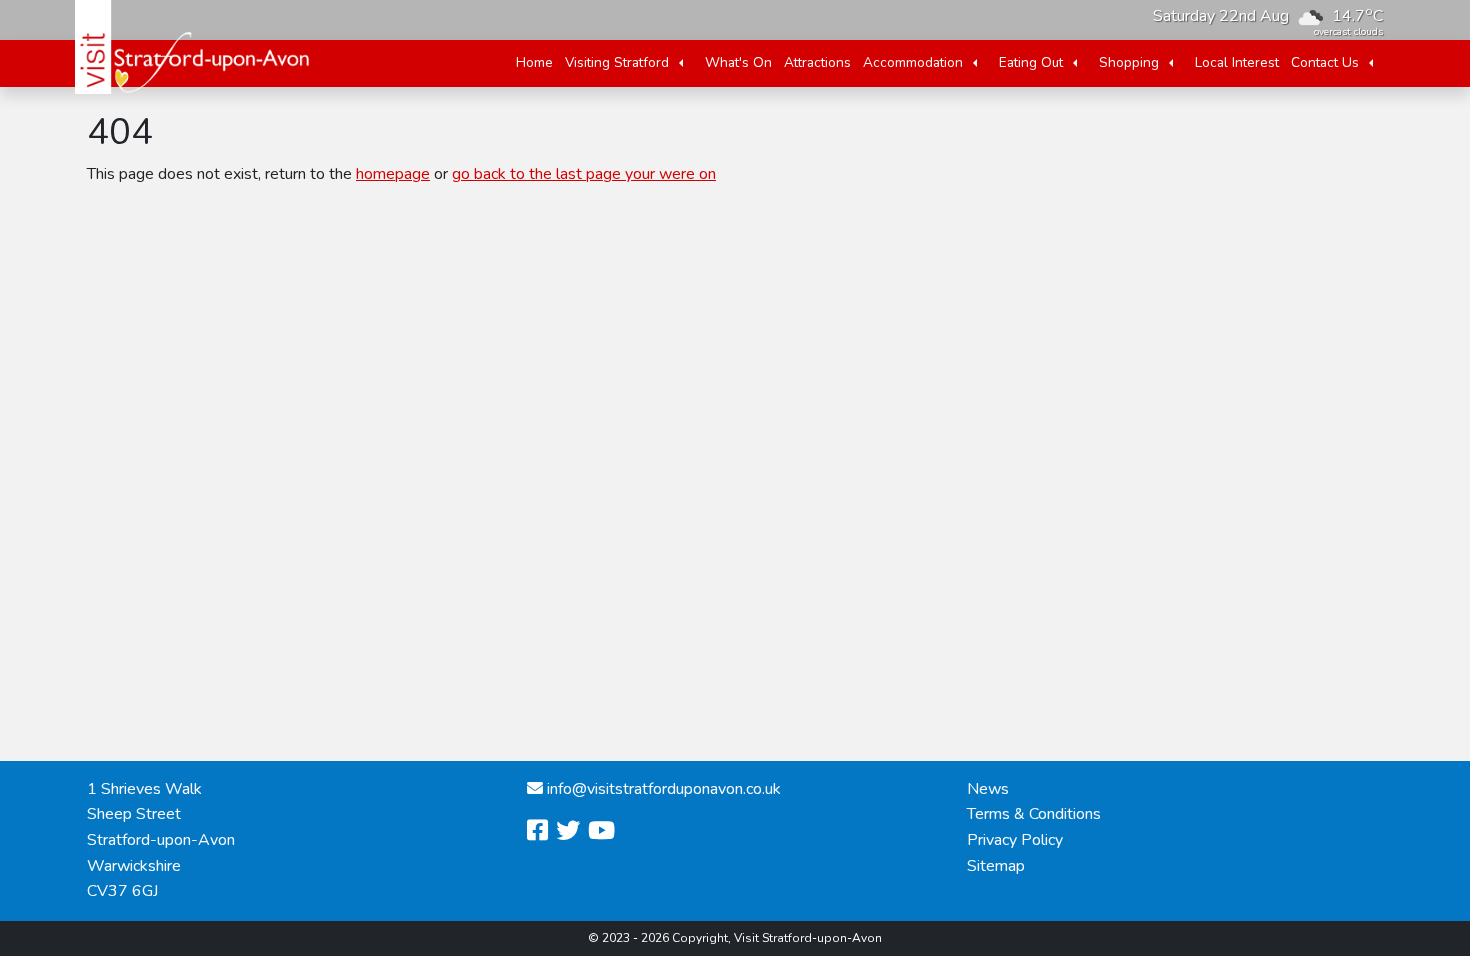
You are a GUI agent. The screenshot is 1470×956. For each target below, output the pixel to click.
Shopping (1129, 62)
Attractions (817, 62)
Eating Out (1031, 62)
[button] (681, 63)
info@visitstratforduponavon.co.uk (664, 789)
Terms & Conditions (1034, 814)
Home (534, 62)
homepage (393, 174)
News (988, 789)
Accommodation (913, 62)
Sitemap (996, 866)
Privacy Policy (1015, 840)
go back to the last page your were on (584, 174)
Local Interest (1237, 62)
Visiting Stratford (617, 62)
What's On (738, 62)
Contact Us (1325, 62)
